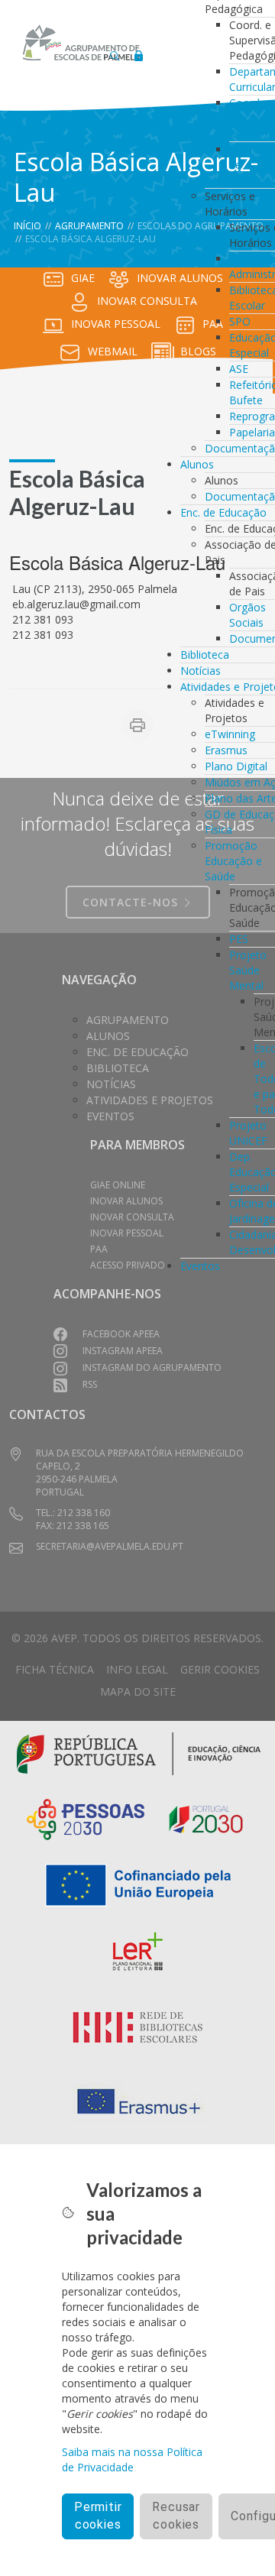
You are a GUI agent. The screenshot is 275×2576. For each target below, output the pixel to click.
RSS (90, 1384)
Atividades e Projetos (150, 1100)
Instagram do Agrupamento (152, 1367)
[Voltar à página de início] (81, 43)
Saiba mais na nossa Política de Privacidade (132, 2459)
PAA (99, 1249)
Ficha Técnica (55, 1669)
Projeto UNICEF (248, 1133)
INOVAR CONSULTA (147, 301)
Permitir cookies (98, 2516)
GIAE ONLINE (118, 1185)
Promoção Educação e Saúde (233, 861)
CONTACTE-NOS (132, 902)
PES (239, 939)
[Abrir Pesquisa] (115, 52)
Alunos (197, 464)
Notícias (201, 671)
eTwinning (230, 734)
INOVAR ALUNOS (126, 1201)
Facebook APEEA (121, 1334)
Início (27, 226)
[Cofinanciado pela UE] (138, 1883)
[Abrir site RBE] (138, 2028)
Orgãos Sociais (247, 615)
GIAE (83, 278)
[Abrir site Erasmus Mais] (138, 2102)
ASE (239, 369)
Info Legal (137, 1669)
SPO (240, 321)
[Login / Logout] (138, 52)
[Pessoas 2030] (86, 1818)
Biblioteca (205, 655)
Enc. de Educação (223, 512)
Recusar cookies (176, 2516)
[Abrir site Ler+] (138, 1954)
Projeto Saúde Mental (248, 970)
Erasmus (226, 750)
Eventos (200, 1266)
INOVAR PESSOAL (116, 324)
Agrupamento (89, 226)
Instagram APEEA (123, 1351)
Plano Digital (236, 766)
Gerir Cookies (220, 1669)
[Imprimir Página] (137, 725)
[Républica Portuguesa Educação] (139, 1752)
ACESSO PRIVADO (128, 1265)
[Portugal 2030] (206, 1818)
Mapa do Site (138, 1691)
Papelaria (252, 432)
